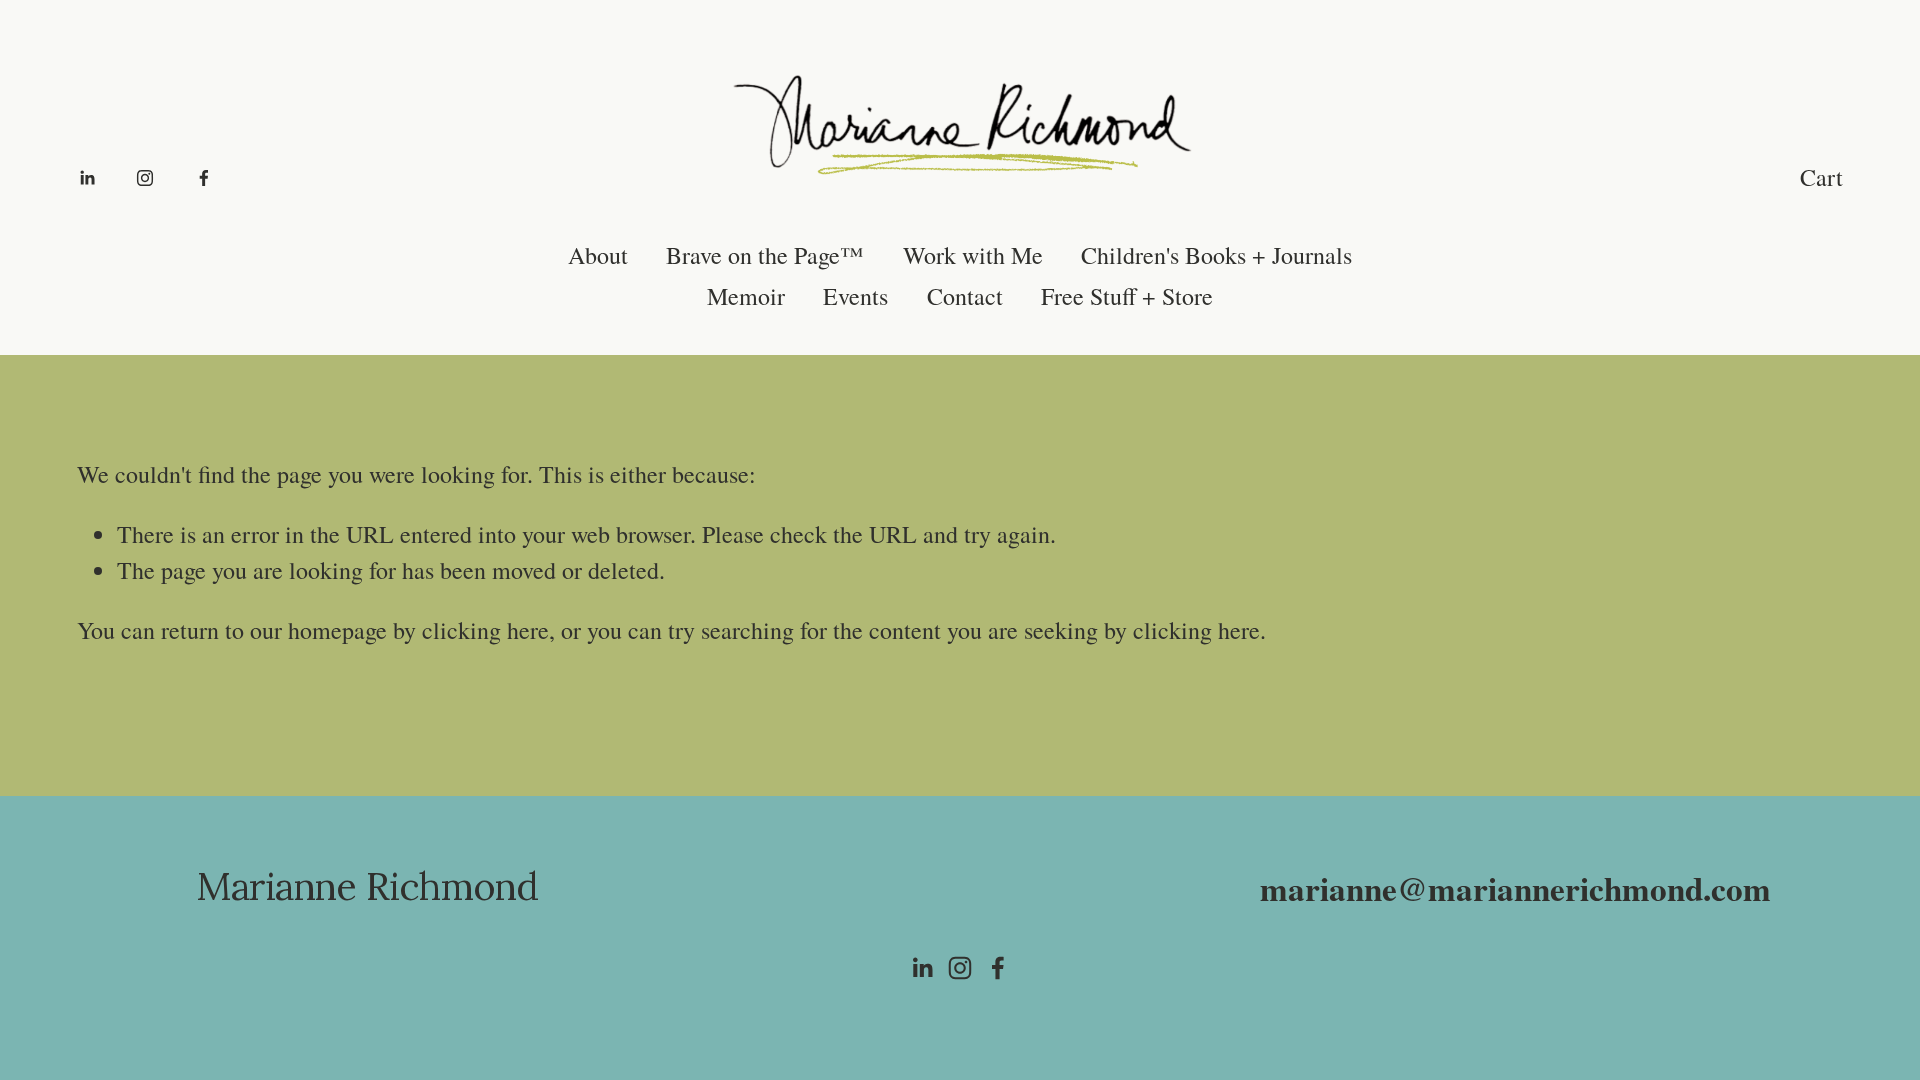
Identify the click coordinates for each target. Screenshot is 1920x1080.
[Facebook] (204, 177)
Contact (965, 296)
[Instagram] (145, 177)
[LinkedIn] (87, 177)
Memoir (746, 296)
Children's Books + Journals (1216, 255)
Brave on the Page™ (765, 255)
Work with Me (973, 255)
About (598, 255)
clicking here (485, 630)
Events (855, 296)
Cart (1821, 177)
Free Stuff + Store (1127, 296)
